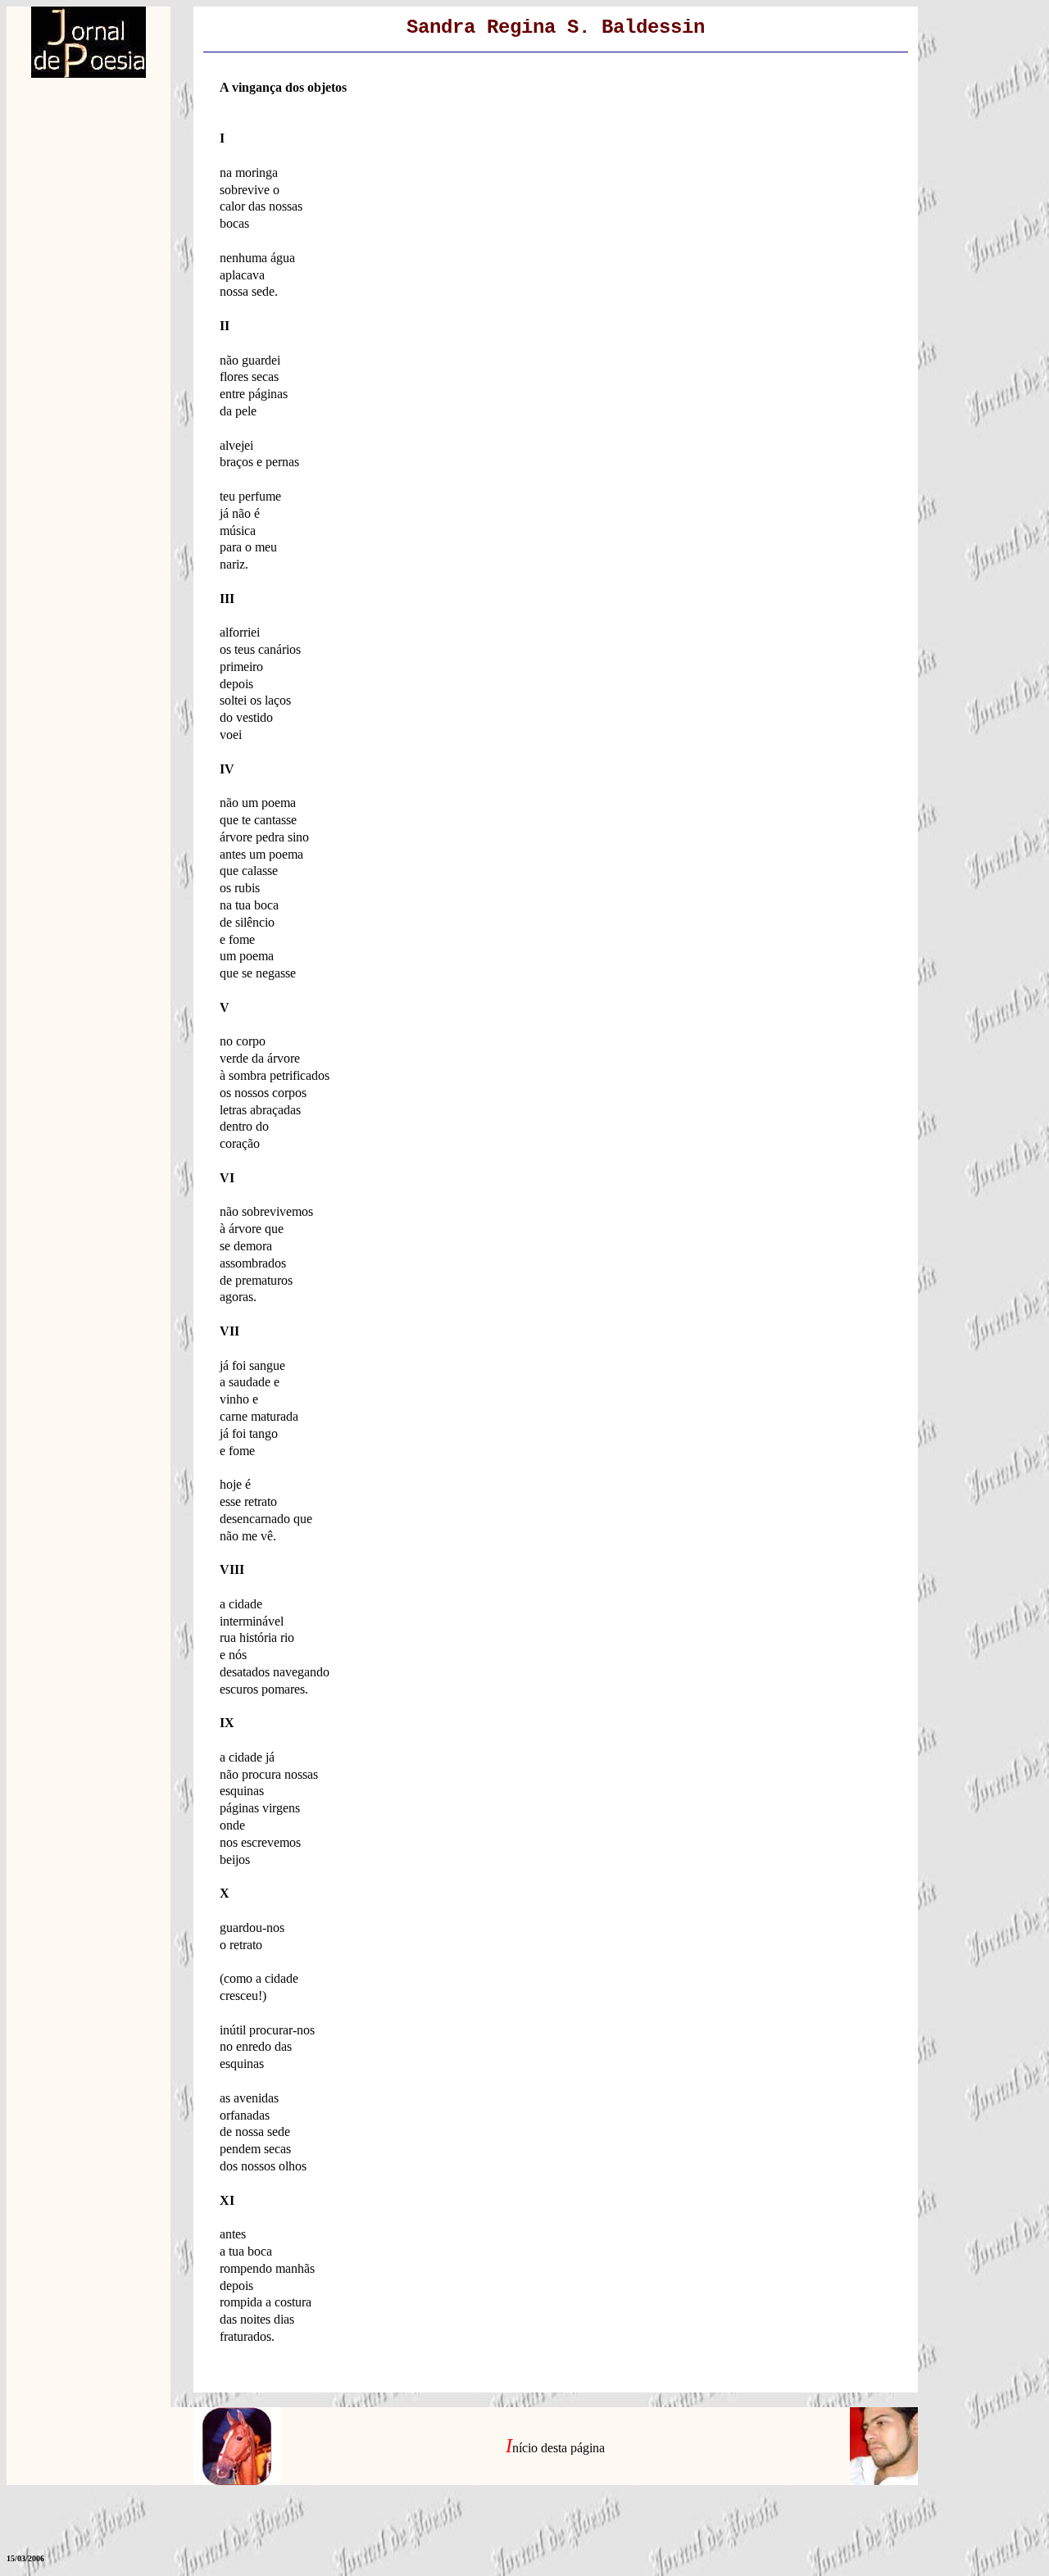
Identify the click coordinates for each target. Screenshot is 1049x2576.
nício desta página (559, 2448)
